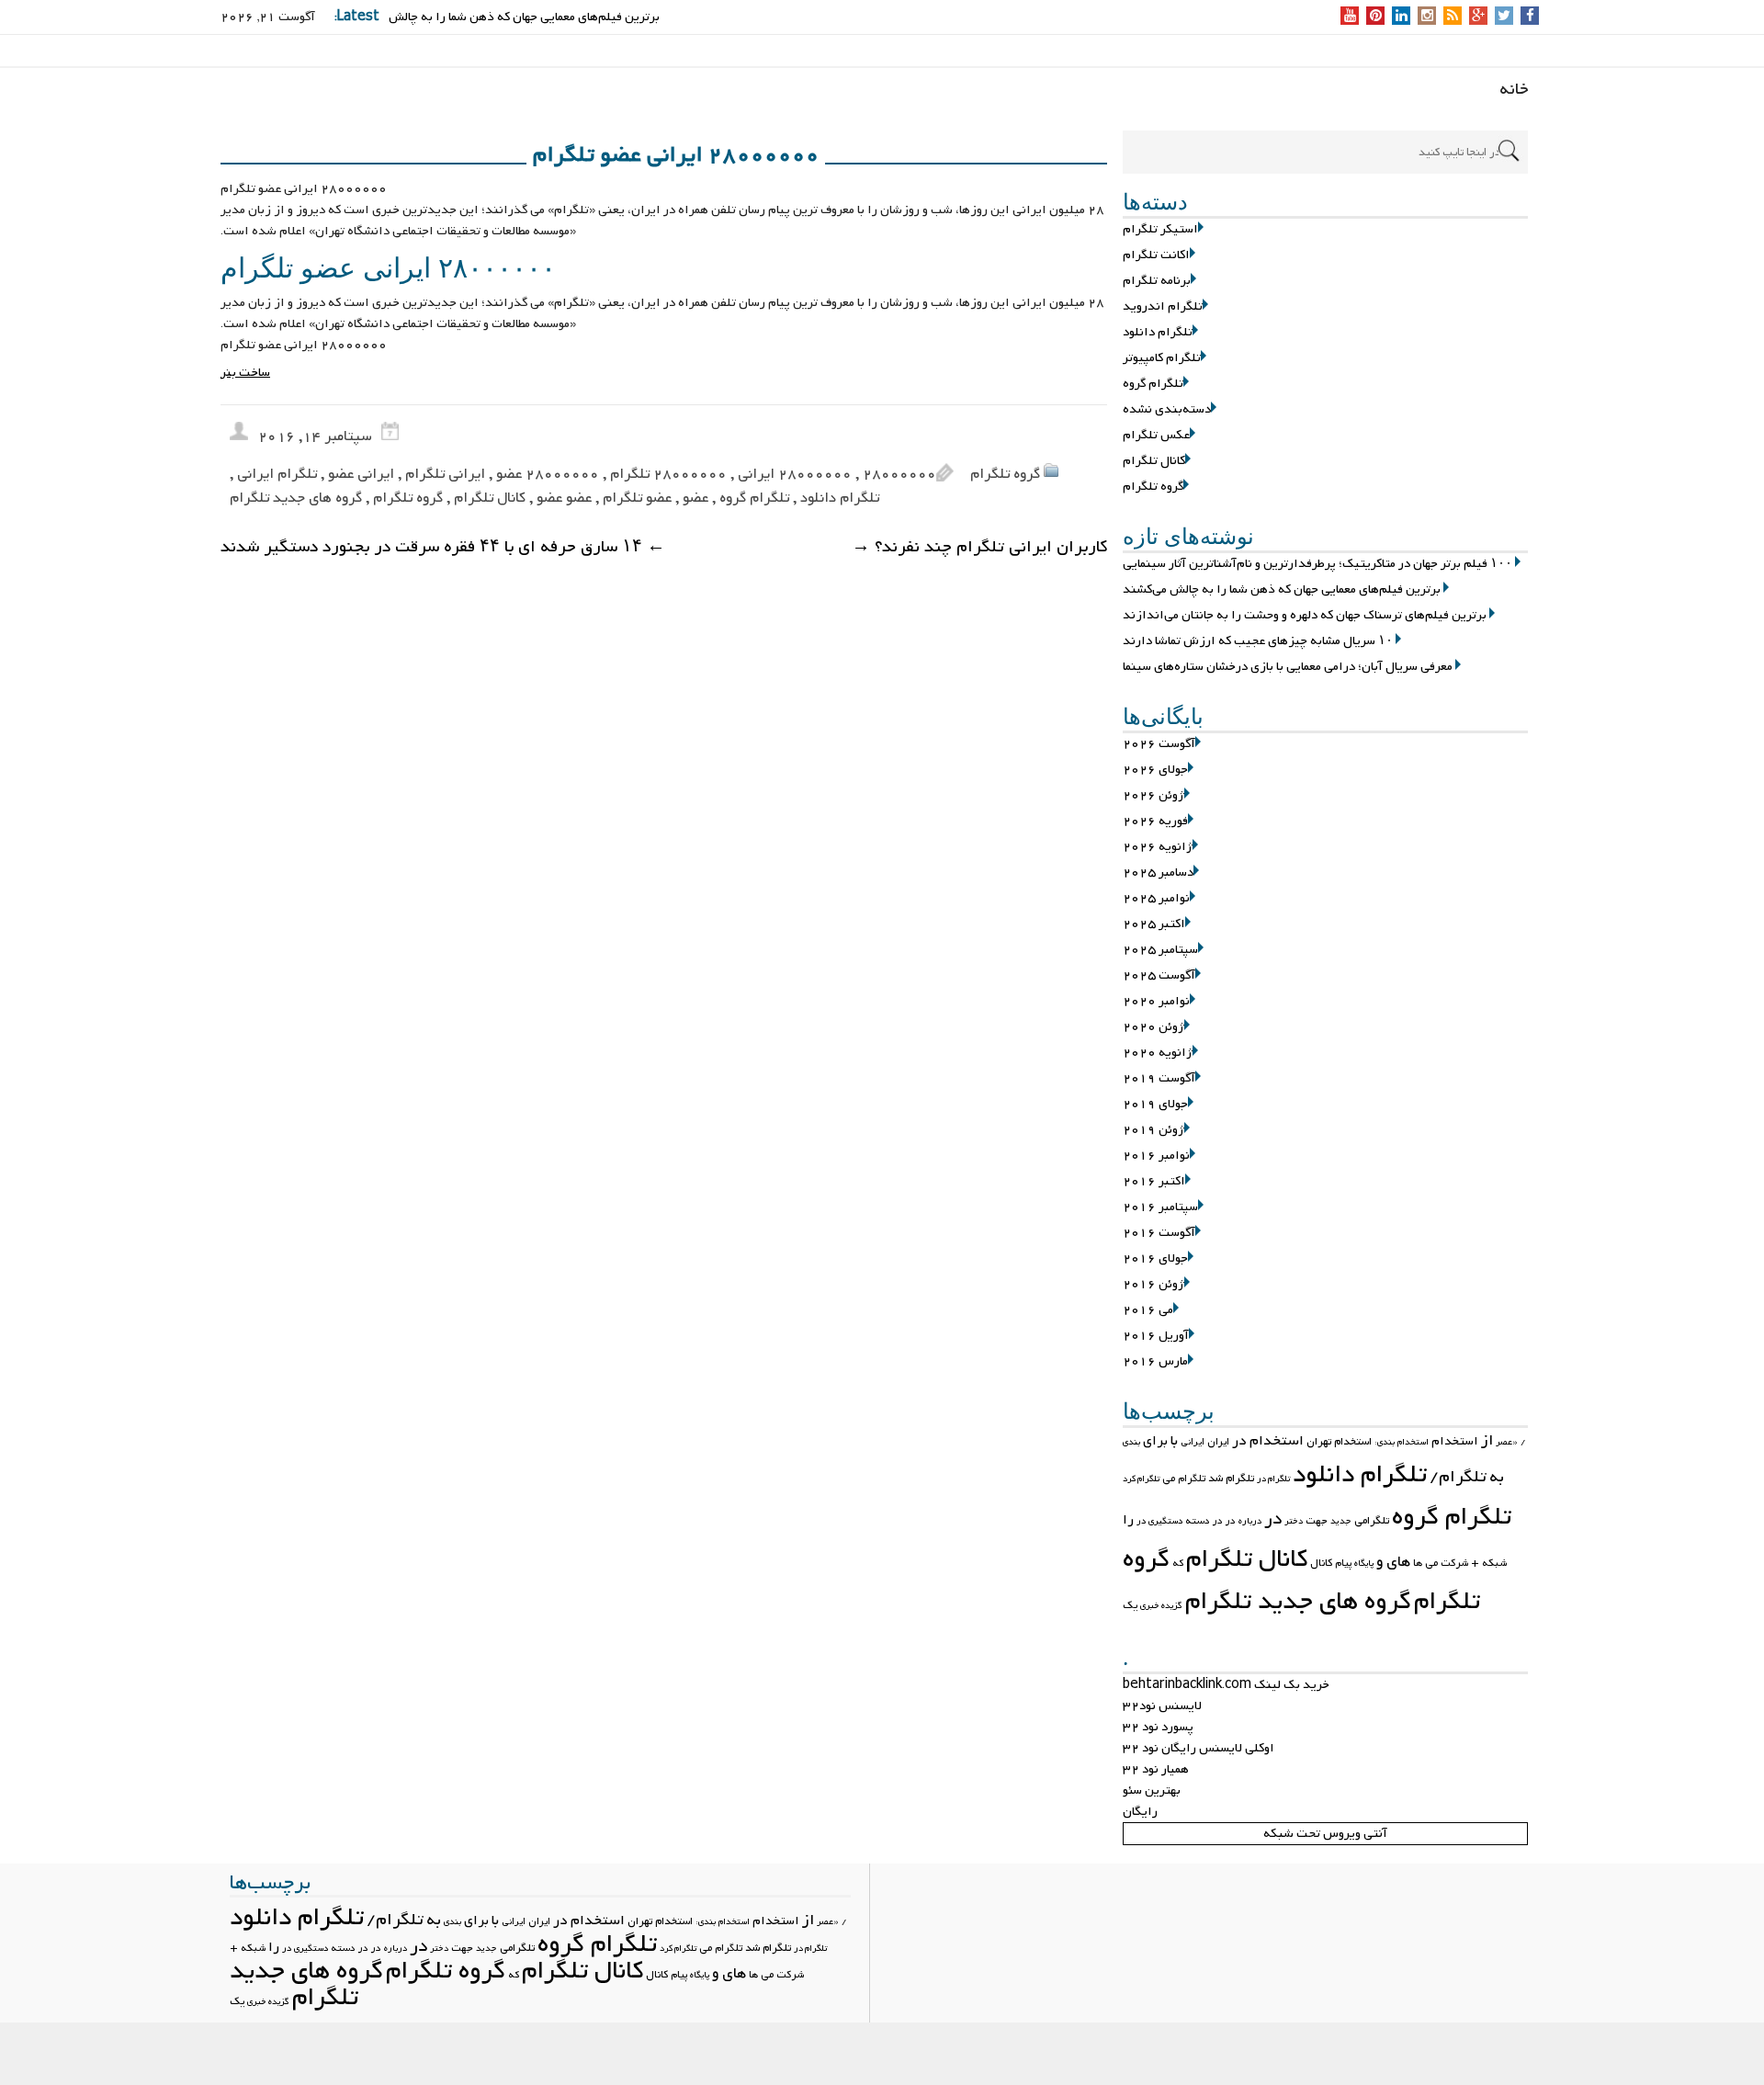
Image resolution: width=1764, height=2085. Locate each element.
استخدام (1455, 1441)
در (1273, 1519)
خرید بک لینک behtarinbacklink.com (1226, 1685)
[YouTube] (1350, 17)
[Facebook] (1530, 17)
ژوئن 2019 (1153, 1130)
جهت (1317, 1521)
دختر (1294, 1521)
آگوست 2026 (1159, 744)
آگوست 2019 (1159, 1078)
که (1178, 1563)
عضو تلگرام (637, 498)
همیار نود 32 (1156, 1769)
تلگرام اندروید (1163, 306)
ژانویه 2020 (1158, 1053)
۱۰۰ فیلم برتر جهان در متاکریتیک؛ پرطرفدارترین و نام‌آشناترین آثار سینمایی (1317, 564)
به (1497, 1477)
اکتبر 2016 (1154, 1181)
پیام (1343, 1563)
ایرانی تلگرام (445, 474)
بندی (1131, 1442)
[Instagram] (1427, 17)
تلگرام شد (1231, 1479)
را (1128, 1520)
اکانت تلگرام (1156, 255)
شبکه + (1489, 1563)
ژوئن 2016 (1153, 1284)
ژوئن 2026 (1153, 795)
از (1487, 1441)
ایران (1218, 1442)
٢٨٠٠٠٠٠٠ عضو (548, 474)
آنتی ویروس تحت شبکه (1325, 1834)
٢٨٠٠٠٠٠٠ (899, 474)
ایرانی (1193, 1442)
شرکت (1454, 1563)
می (1431, 1563)
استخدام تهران (1339, 1442)
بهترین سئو (1152, 1790)
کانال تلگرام (1154, 461)
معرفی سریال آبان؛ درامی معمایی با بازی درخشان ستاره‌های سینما (1288, 667)
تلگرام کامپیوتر (1162, 358)
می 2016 (1148, 1310)
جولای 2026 (1155, 770)
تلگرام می (1184, 1479)
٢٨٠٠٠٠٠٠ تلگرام (668, 474)
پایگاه (1364, 1564)
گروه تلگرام (1153, 487)
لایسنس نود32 (1162, 1706)
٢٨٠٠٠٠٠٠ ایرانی (795, 474)
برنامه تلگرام (1157, 281)
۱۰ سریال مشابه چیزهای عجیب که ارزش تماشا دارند (1258, 641)
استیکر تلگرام (1160, 229)
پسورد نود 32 (1158, 1727)
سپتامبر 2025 (1160, 950)
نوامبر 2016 (1156, 1156)
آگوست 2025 (1159, 975)
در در (1224, 1521)
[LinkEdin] (1402, 17)
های (1398, 1562)
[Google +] (1478, 17)
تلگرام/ (1458, 1477)
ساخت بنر (245, 373)
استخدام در (1268, 1441)
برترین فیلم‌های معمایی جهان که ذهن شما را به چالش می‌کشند (1282, 589)
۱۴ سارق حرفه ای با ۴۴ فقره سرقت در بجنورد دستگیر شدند (443, 547)
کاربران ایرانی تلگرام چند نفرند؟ (979, 547)
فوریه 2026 (1155, 821)
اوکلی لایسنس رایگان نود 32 (1199, 1748)
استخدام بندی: (1402, 1442)
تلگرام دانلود (1158, 332)
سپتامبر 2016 (1160, 1207)
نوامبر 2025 (1156, 898)
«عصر (1507, 1442)
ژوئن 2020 (1153, 1027)
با (1174, 1441)
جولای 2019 (1155, 1104)
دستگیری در (1159, 1521)
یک (1130, 1605)
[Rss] (1453, 17)
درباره (1250, 1521)
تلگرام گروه (1153, 384)
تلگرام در (1273, 1479)
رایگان (1140, 1812)
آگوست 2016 (1159, 1233)
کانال (1321, 1563)
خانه (1514, 90)
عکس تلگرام (1156, 435)
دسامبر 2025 (1158, 873)
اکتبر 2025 (1154, 924)
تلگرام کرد (1141, 1479)
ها (1418, 1563)
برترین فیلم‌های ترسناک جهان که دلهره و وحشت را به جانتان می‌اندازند (1305, 615)
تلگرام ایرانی (277, 474)
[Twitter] (1504, 17)
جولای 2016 (1155, 1258)
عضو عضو (564, 498)
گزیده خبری (1161, 1606)
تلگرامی (1372, 1521)
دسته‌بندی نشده (1167, 409)
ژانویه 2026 (1158, 847)
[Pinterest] (1376, 17)
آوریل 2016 (1156, 1336)
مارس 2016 (1155, 1361)
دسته (1198, 1521)
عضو (695, 498)
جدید (1341, 1521)
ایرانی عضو (361, 474)
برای (1155, 1441)
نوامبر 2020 (1156, 1001)
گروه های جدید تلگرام (1298, 1602)
